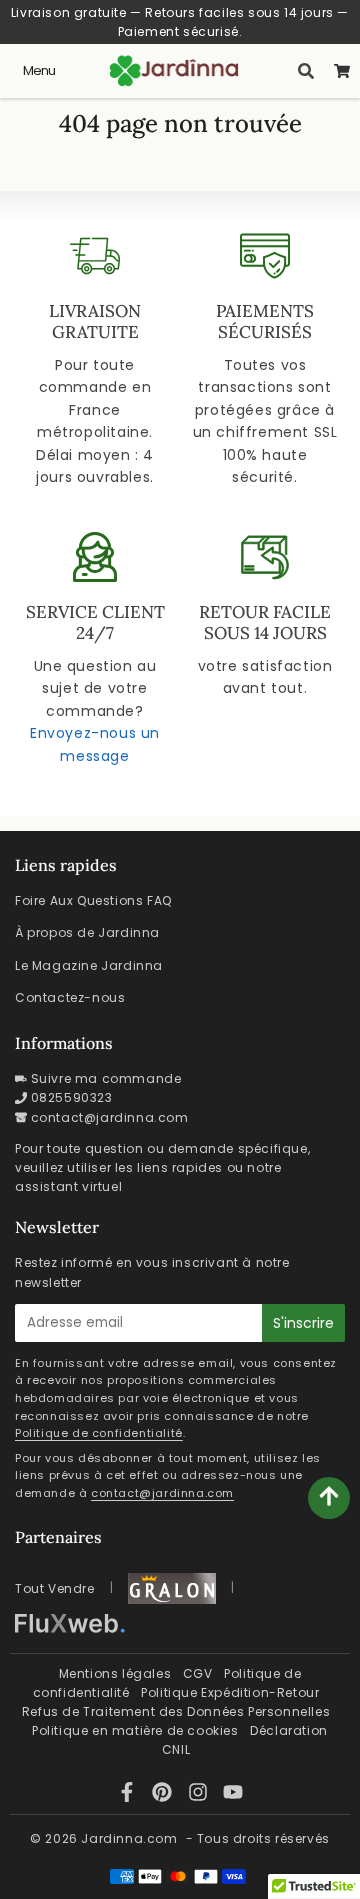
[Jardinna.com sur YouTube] (233, 1794)
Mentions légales (115, 1673)
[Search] (306, 71)
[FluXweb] (70, 1623)
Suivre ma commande (106, 1078)
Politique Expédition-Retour (230, 1692)
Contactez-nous (70, 997)
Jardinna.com (129, 1838)
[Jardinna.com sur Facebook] (130, 1794)
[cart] (342, 71)
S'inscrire (303, 1323)
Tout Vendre (55, 1588)
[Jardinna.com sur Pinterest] (165, 1794)
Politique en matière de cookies (135, 1730)
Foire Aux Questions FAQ (93, 900)
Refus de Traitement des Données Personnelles (176, 1711)
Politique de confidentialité (99, 1433)
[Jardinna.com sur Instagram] (201, 1794)
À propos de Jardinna (87, 932)
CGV (198, 1673)
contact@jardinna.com (110, 1117)
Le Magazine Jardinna (89, 965)
